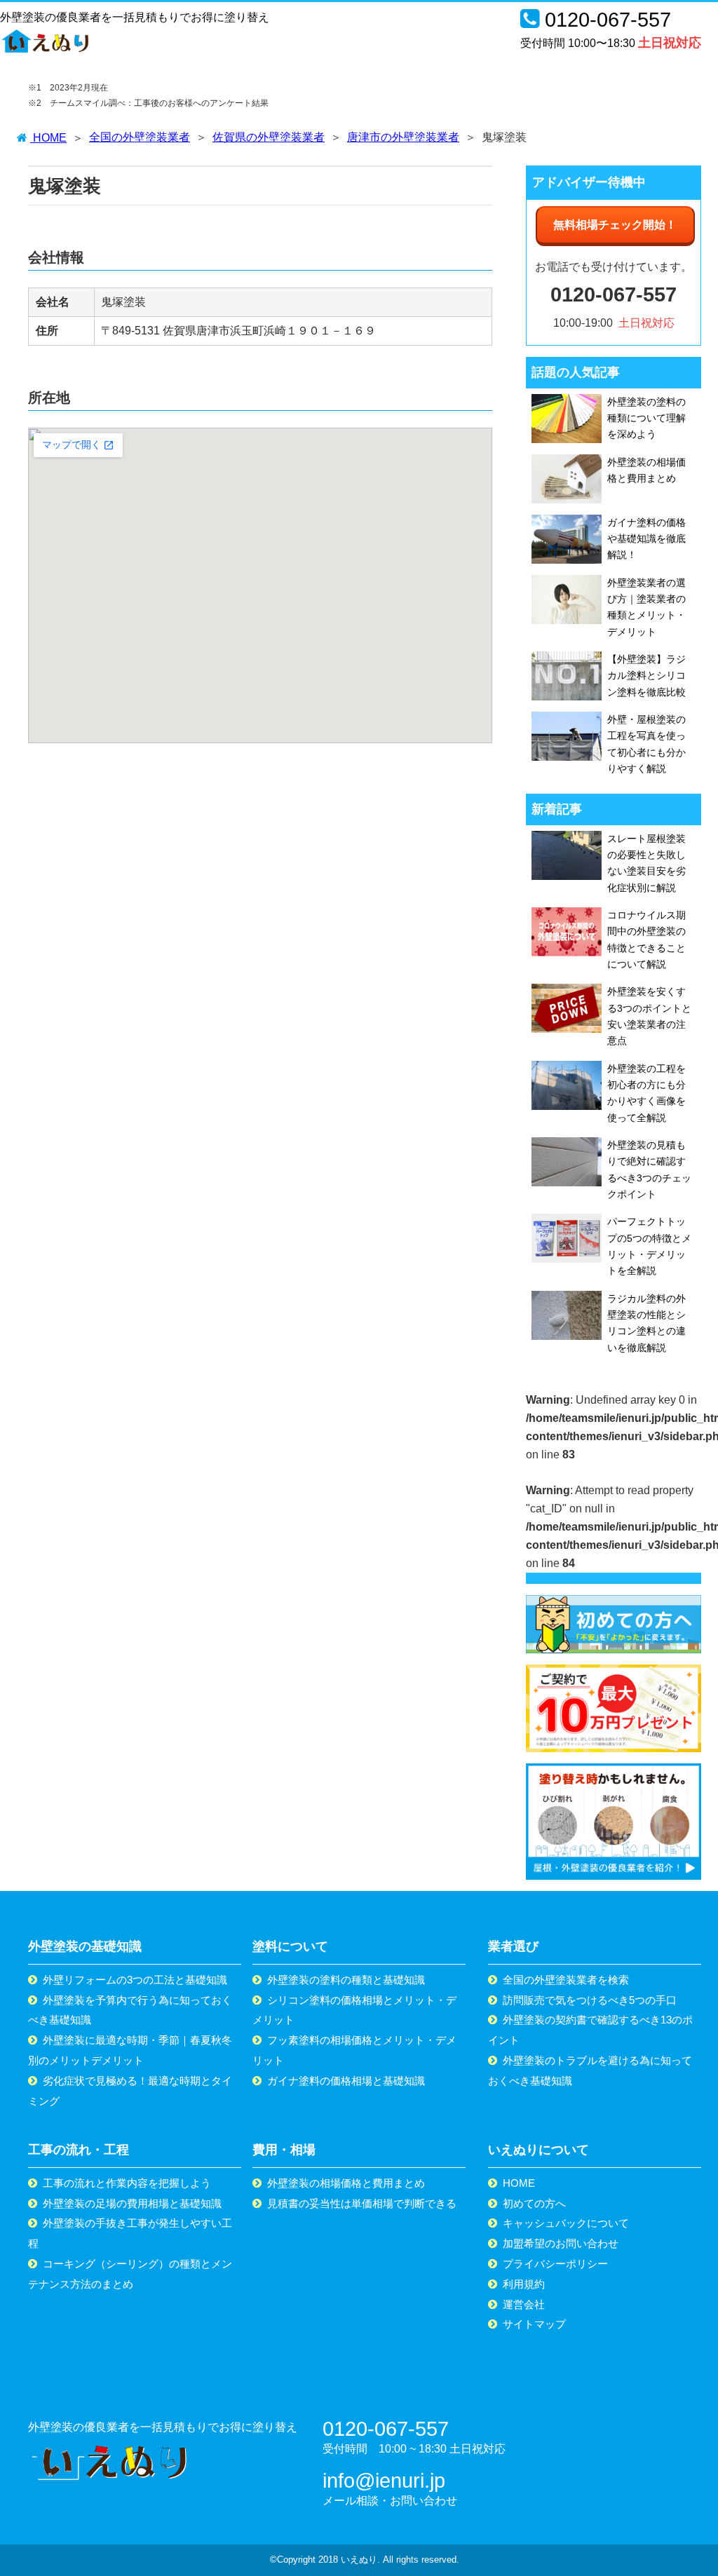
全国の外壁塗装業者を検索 (566, 1980)
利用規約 (524, 2284)
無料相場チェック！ (615, 225)
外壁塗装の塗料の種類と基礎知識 (346, 1980)
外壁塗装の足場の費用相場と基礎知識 (132, 2203)
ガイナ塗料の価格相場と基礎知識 (346, 2081)
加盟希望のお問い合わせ (561, 2243)
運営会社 (524, 2304)
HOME (519, 2183)
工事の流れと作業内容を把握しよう (127, 2183)
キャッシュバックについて (566, 2223)
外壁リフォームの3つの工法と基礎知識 (135, 1980)
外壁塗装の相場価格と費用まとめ (346, 2183)
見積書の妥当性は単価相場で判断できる (362, 2203)
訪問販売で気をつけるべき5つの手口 (590, 2000)
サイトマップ (534, 2324)
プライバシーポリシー (555, 2264)
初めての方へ (534, 2203)
